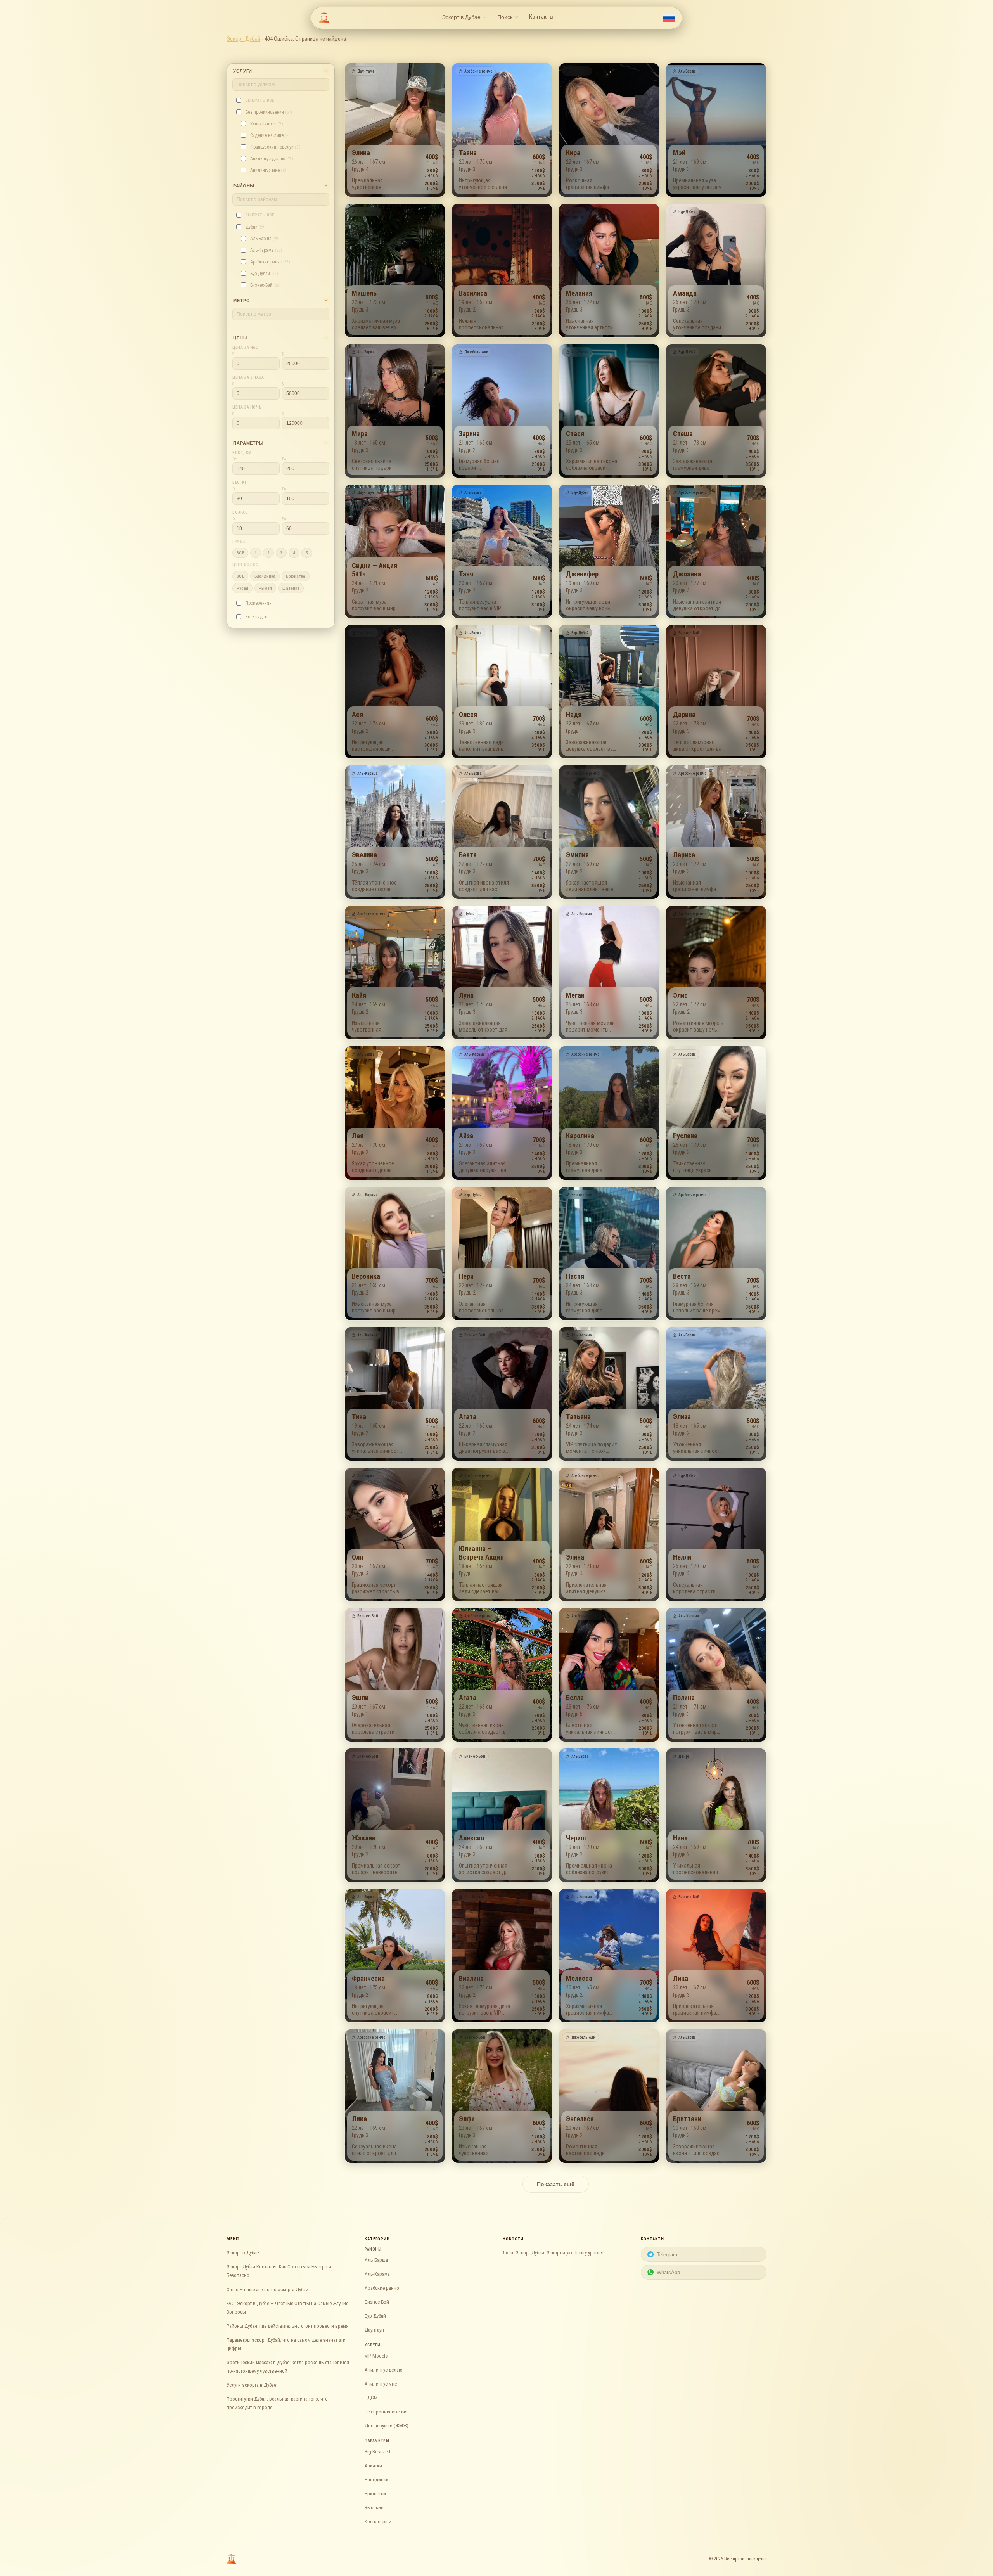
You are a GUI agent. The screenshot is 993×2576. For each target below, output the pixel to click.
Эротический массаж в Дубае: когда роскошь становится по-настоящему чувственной (288, 2367)
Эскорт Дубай (243, 39)
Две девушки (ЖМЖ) (387, 2426)
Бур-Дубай (375, 2316)
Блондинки (377, 2480)
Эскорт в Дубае (243, 2253)
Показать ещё (556, 2184)
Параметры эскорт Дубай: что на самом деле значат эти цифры (286, 2344)
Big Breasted (377, 2452)
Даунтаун (374, 2330)
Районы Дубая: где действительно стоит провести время (288, 2326)
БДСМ (371, 2398)
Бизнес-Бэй (377, 2302)
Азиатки (373, 2466)
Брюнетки (375, 2494)
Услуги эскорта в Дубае (251, 2385)
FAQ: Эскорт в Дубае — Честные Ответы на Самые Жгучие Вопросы (287, 2308)
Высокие (374, 2508)
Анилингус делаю (384, 2370)
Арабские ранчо (382, 2288)
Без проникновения (386, 2412)
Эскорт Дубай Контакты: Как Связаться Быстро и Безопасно (279, 2271)
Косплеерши (378, 2521)
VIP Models (376, 2356)
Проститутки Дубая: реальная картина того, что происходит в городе (277, 2403)
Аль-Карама (377, 2274)
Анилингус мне (381, 2384)
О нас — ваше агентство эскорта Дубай (267, 2289)
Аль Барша (376, 2260)
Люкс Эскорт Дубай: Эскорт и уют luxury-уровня (553, 2253)
